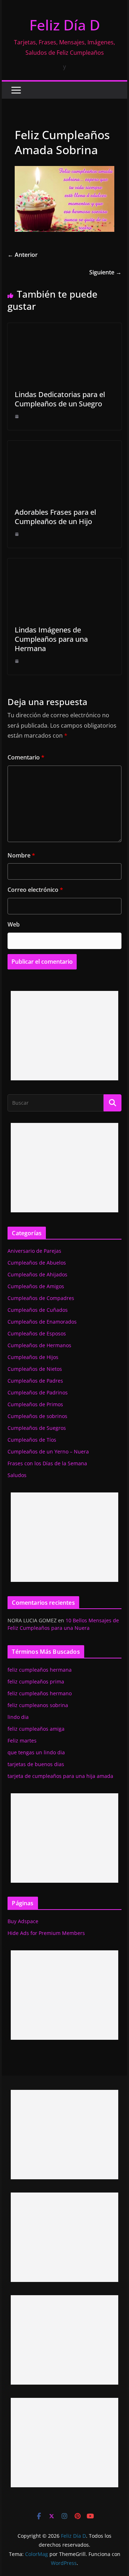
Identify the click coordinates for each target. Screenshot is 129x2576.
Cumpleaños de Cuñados (38, 1310)
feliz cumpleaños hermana (40, 1670)
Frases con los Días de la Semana (47, 1463)
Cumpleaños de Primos (35, 1404)
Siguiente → (105, 272)
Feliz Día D (65, 25)
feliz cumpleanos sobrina (38, 1705)
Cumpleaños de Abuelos (37, 1263)
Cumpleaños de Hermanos (39, 1345)
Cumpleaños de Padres (35, 1381)
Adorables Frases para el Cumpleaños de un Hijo (55, 517)
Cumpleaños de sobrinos (37, 1416)
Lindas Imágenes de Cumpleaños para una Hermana (51, 639)
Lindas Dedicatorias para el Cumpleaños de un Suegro (60, 399)
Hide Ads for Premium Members (46, 1933)
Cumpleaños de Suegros (37, 1428)
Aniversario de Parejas (34, 1251)
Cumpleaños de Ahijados (37, 1274)
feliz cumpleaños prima (36, 1682)
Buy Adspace (23, 1921)
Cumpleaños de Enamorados (42, 1322)
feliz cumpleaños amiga (36, 1729)
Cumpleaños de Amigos (36, 1286)
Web (14, 924)
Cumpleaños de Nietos (35, 1369)
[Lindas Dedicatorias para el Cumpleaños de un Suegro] (64, 328)
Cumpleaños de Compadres (41, 1298)
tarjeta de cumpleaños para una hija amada (60, 1776)
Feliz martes (22, 1741)
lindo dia (18, 1717)
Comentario (26, 757)
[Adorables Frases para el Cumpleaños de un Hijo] (64, 446)
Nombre (21, 855)
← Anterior (23, 255)
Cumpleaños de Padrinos (38, 1392)
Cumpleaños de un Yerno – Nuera (48, 1451)
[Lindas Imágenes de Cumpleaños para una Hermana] (64, 563)
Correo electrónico (35, 890)
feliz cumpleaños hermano (40, 1693)
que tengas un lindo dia (36, 1752)
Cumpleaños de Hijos (33, 1357)
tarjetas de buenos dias (36, 1764)
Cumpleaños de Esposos (37, 1333)
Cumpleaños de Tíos (32, 1440)
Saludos (17, 1475)
